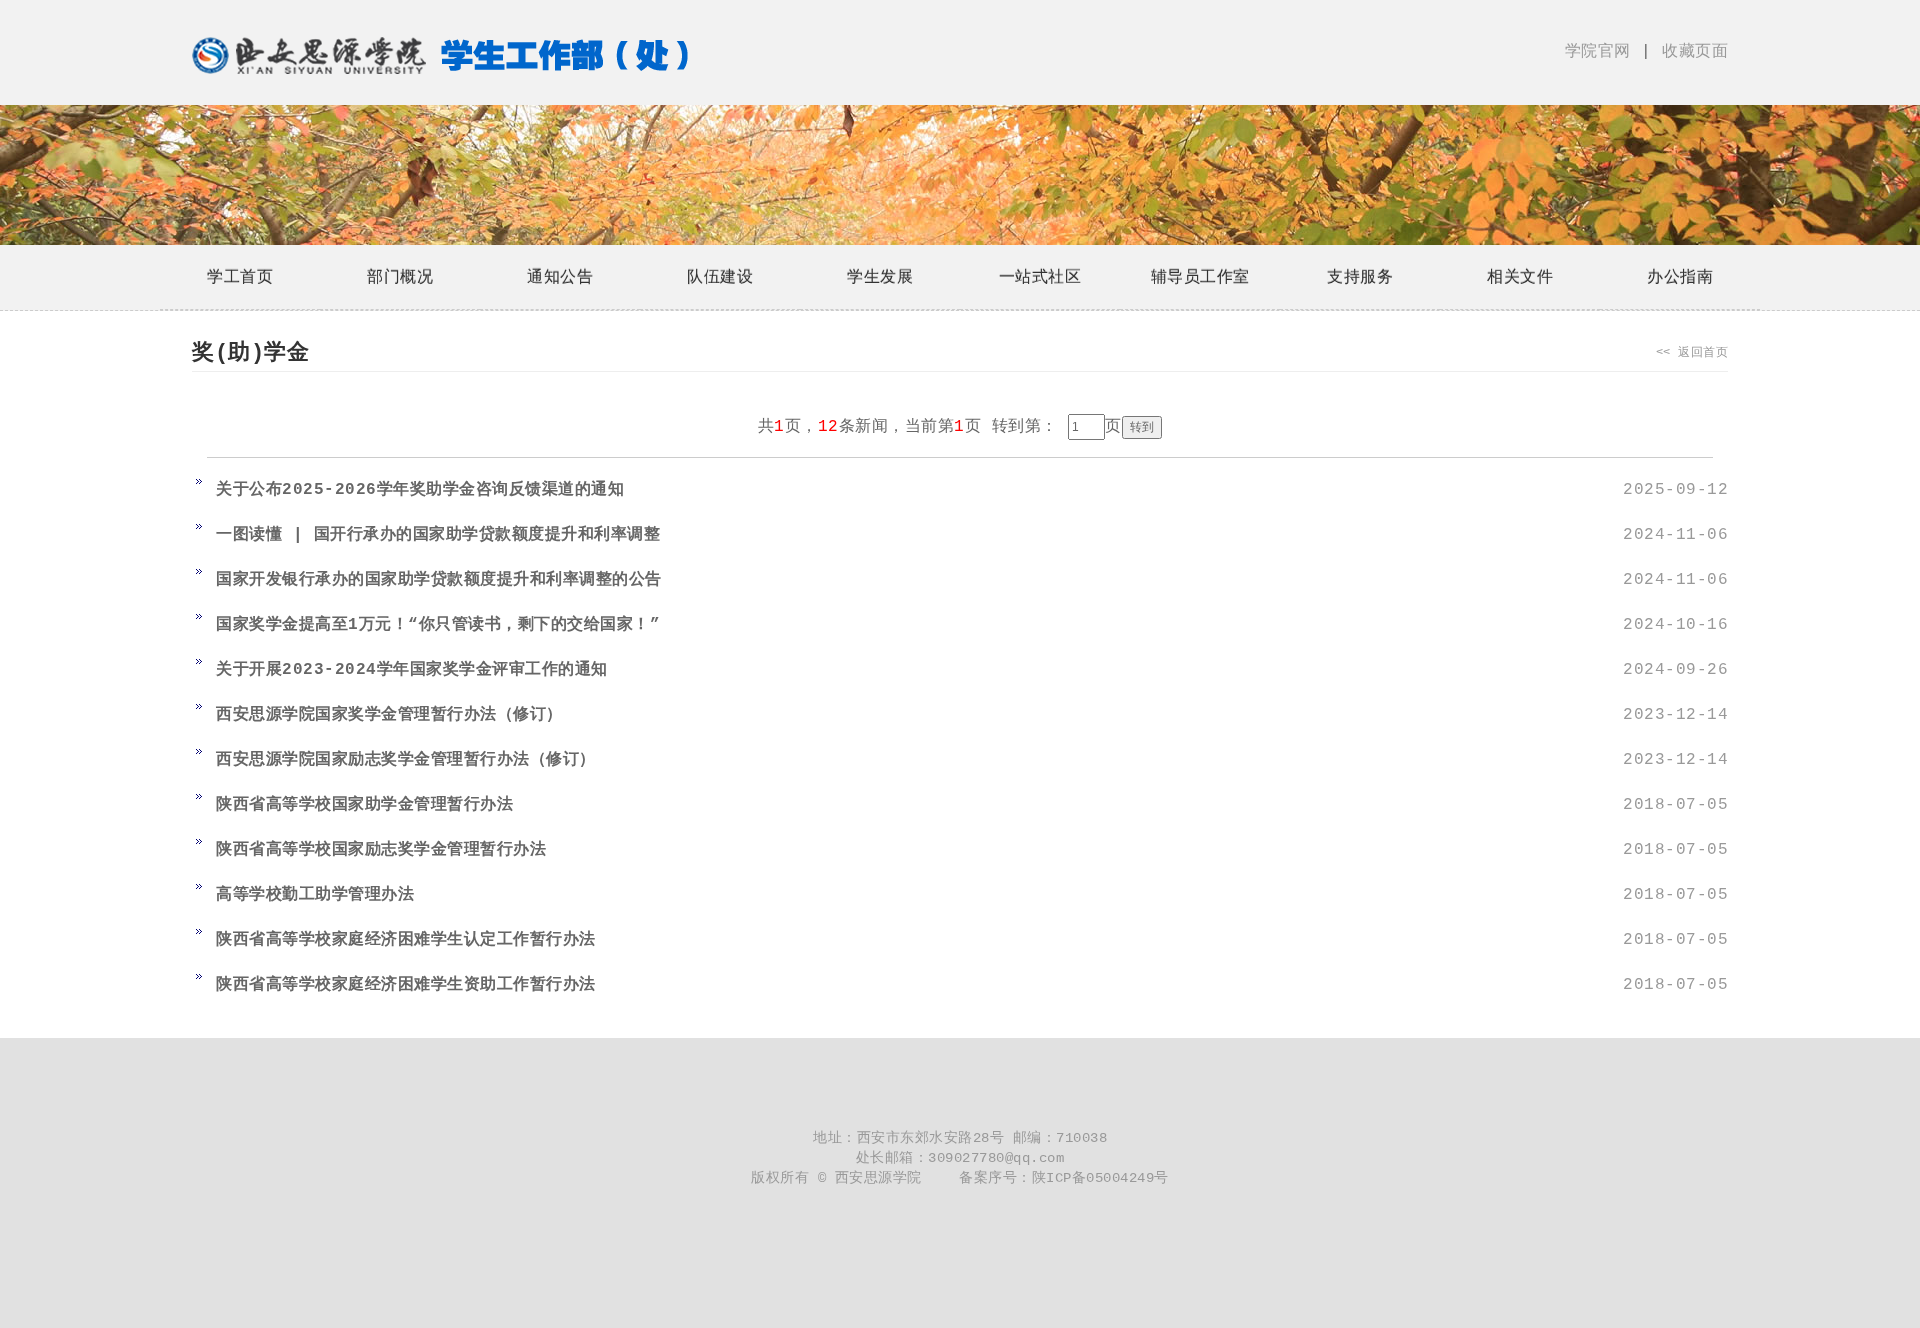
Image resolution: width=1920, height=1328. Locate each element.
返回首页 (1703, 353)
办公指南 (1680, 276)
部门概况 (400, 276)
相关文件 (1520, 276)
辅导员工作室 (1200, 276)
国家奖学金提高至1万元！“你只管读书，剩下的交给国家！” (438, 625)
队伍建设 (720, 276)
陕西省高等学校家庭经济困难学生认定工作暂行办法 (406, 940)
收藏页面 (1690, 52)
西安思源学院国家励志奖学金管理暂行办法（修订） (406, 760)
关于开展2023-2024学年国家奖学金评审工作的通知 (412, 670)
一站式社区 (1040, 276)
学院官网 (1603, 52)
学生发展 (880, 276)
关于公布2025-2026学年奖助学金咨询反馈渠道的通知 (420, 490)
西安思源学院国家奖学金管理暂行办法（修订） (389, 715)
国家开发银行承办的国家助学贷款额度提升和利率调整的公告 (439, 580)
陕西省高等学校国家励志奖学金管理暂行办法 (381, 850)
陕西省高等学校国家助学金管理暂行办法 (364, 805)
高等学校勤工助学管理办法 (315, 895)
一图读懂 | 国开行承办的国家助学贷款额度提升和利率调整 (438, 535)
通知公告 (560, 276)
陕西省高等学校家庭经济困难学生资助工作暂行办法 (406, 985)
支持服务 (1360, 276)
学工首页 (240, 276)
